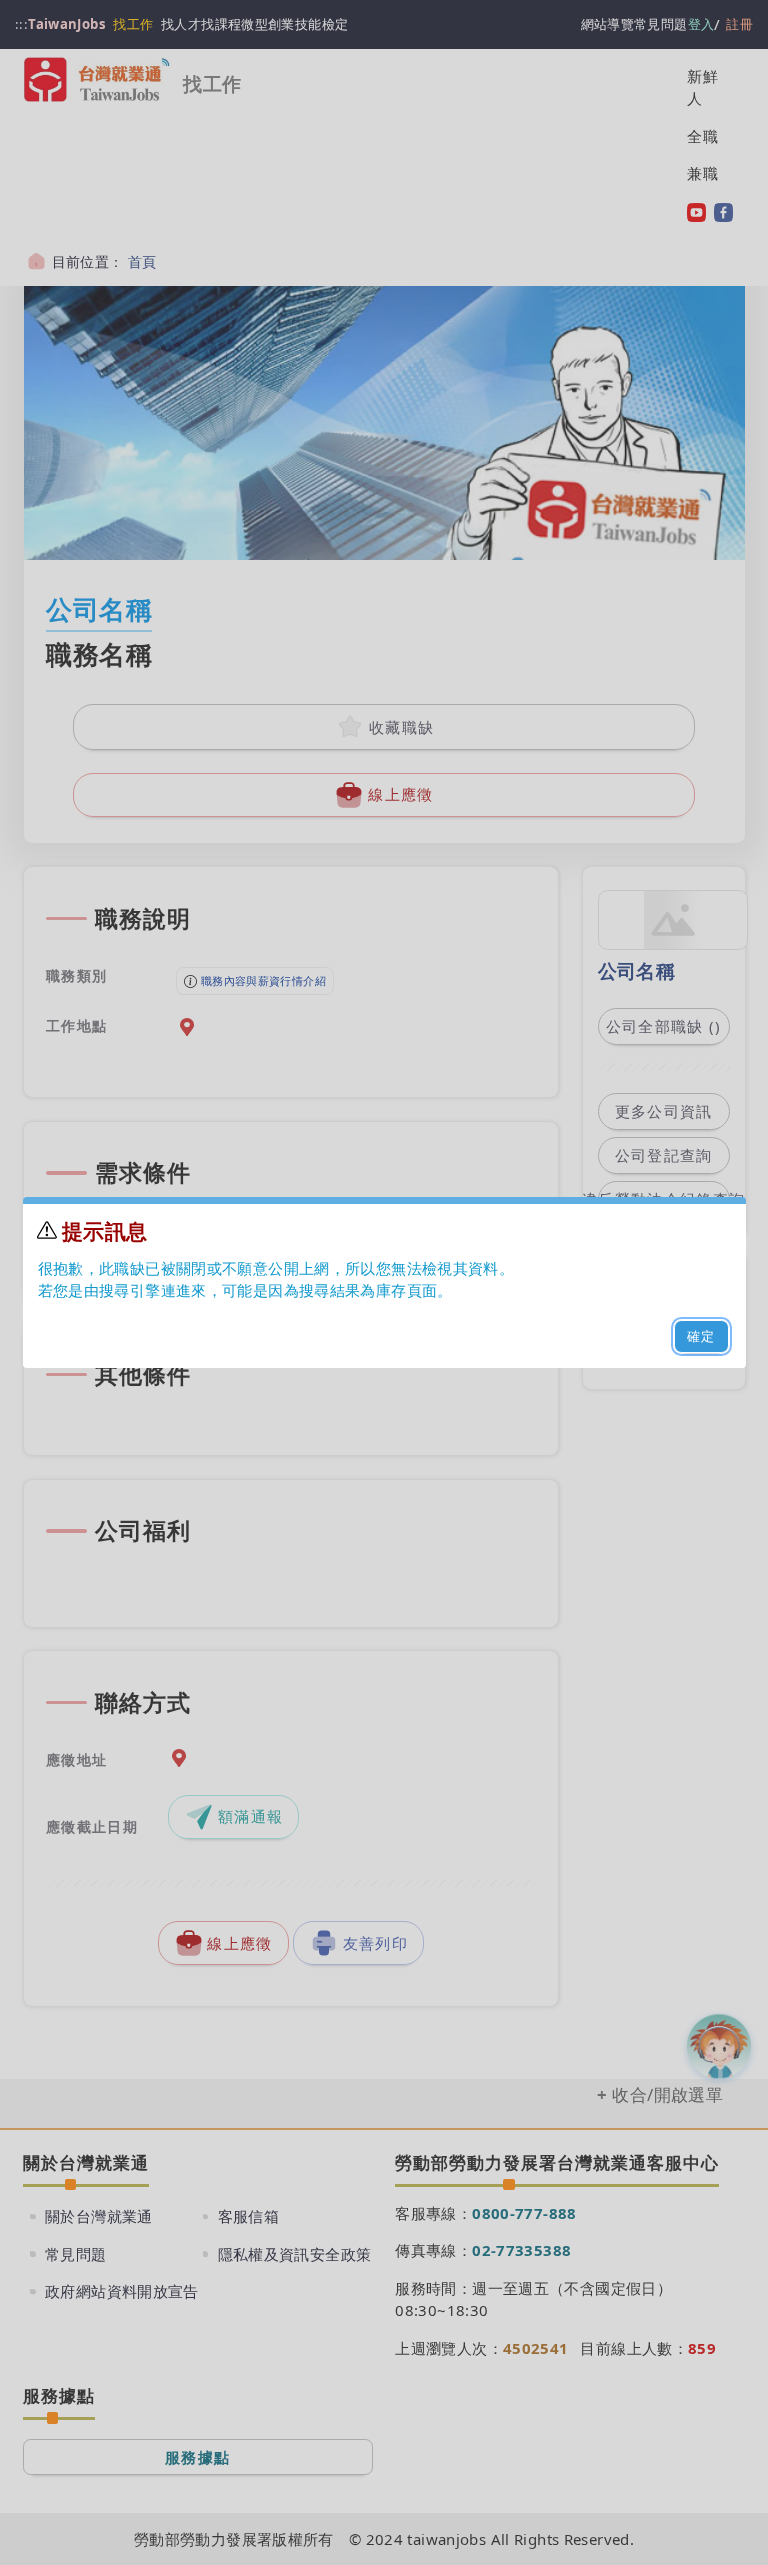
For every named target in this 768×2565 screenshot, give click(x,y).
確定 (701, 1336)
